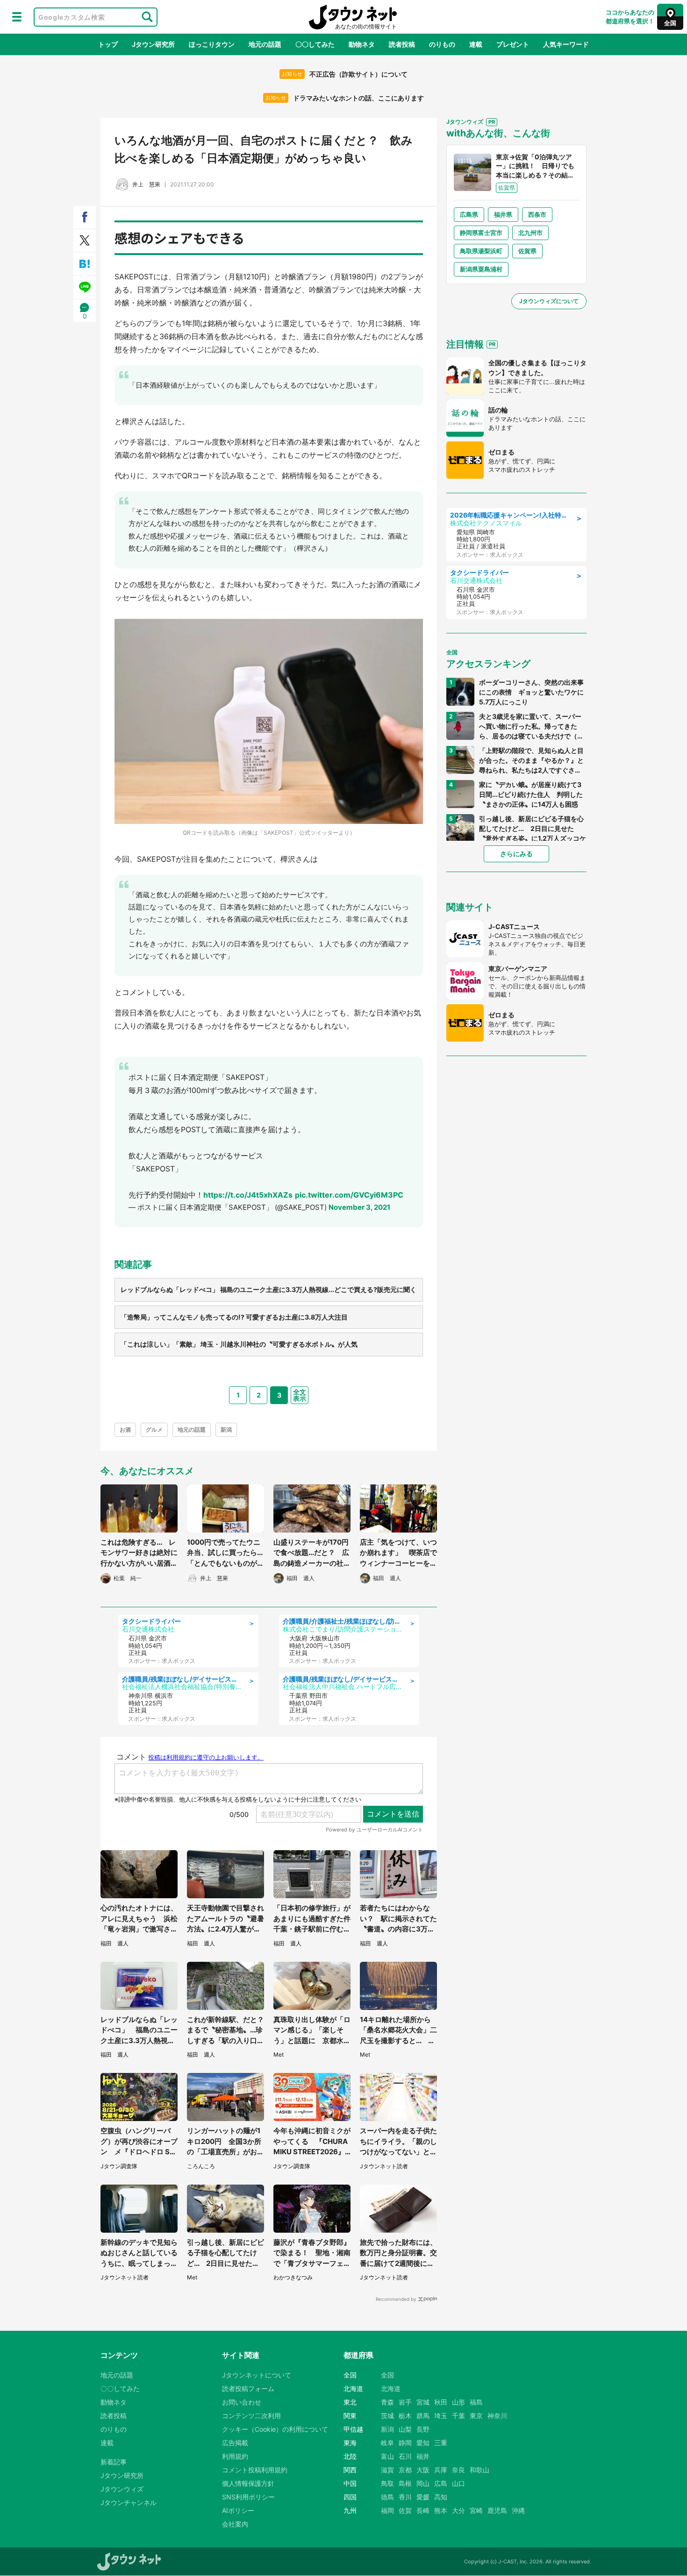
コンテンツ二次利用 (251, 2416)
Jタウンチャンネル (129, 2502)
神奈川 (497, 2416)
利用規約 (235, 2456)
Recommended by (396, 2299)
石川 (405, 2456)
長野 (423, 2429)
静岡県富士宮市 (481, 233)
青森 (387, 2402)
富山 (387, 2456)
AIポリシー (238, 2510)
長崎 (423, 2510)
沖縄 (518, 2510)
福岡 (387, 2510)
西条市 (537, 214)
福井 (423, 2456)
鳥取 (387, 2483)
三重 (441, 2443)
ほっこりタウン (212, 44)
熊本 (441, 2510)
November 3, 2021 (359, 1207)
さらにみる (516, 854)
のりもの (442, 44)
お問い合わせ (242, 2402)
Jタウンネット (353, 17)
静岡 (405, 2443)
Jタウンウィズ (122, 2489)
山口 (458, 2483)
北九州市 (530, 233)
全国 (387, 2375)
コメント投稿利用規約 (255, 2470)
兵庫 (441, 2470)
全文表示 (300, 1395)
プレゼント (513, 44)
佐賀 (405, 2510)
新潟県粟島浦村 (481, 269)
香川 (405, 2497)
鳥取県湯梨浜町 (481, 251)
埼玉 (441, 2416)
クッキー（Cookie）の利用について (275, 2429)
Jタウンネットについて (257, 2375)
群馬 (423, 2416)
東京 (476, 2416)
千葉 (458, 2416)
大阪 (423, 2470)
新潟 (226, 1430)
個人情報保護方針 (248, 2483)
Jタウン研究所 (153, 44)
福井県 (503, 214)
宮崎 (476, 2510)
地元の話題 (265, 44)
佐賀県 (527, 251)
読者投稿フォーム (248, 2388)
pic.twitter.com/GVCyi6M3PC (349, 1195)
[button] (17, 17)
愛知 (423, 2443)
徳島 (387, 2497)
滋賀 (387, 2470)
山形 (458, 2402)
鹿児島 (497, 2510)
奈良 (458, 2470)
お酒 (125, 1430)
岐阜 (387, 2443)
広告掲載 (235, 2443)
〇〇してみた (315, 44)
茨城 (387, 2416)
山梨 (405, 2429)
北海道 (391, 2388)
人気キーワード (566, 44)
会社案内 (235, 2524)
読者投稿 (402, 44)
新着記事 (114, 2462)
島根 (405, 2483)
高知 (441, 2497)
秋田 (441, 2402)
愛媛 (423, 2497)
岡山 (423, 2483)
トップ (108, 44)
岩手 (405, 2402)
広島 (441, 2483)
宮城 (423, 2402)
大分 (458, 2510)
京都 (405, 2470)
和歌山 (479, 2470)
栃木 (405, 2416)
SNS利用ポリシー (248, 2497)
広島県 (469, 214)
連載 (476, 44)
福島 (476, 2402)
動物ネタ (362, 44)
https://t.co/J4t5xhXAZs (248, 1195)
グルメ (154, 1430)
